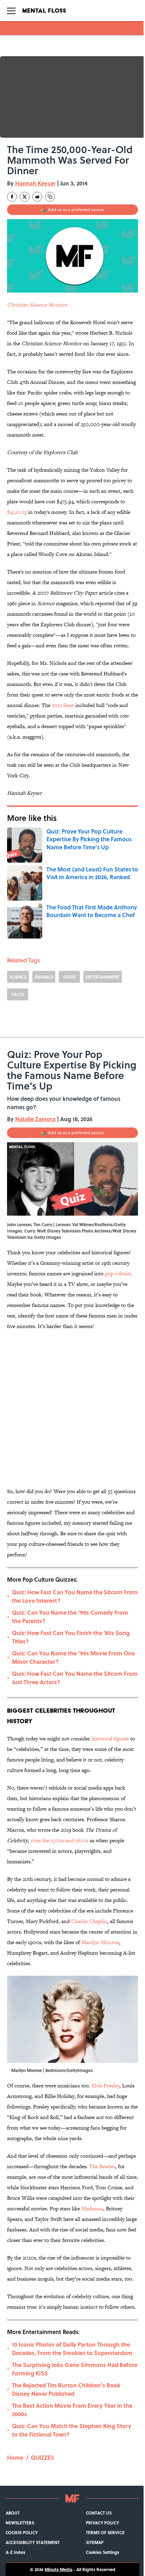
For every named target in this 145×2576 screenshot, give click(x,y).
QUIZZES (43, 2457)
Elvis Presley (105, 2085)
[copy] (50, 197)
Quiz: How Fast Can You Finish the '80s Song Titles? (71, 1637)
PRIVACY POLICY (102, 2523)
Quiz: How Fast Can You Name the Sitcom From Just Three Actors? (75, 1678)
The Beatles (102, 2166)
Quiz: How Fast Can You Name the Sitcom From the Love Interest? (75, 1596)
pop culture (118, 1273)
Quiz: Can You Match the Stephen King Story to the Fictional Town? (72, 2430)
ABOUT (13, 2513)
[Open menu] (11, 11)
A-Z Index (15, 2552)
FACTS (18, 994)
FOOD (70, 977)
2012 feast (63, 705)
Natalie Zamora (35, 1119)
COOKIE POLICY (22, 2532)
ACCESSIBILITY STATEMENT (33, 2542)
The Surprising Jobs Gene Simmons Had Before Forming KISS (75, 2369)
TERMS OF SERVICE (105, 2532)
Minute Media (59, 2569)
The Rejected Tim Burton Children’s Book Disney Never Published (66, 2389)
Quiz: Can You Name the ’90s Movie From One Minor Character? (73, 1657)
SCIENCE (18, 977)
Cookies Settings (103, 2552)
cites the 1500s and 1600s (59, 1840)
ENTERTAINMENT (103, 977)
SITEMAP (95, 2542)
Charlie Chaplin (89, 1921)
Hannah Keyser (35, 183)
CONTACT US (99, 2513)
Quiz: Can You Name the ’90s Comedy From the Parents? (70, 1617)
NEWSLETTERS (20, 2523)
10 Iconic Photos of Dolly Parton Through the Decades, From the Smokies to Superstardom (72, 2349)
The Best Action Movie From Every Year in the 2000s (72, 2410)
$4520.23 (17, 512)
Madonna (92, 2208)
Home (15, 2457)
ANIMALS (44, 977)
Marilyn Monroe (100, 1942)
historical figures (110, 1738)
